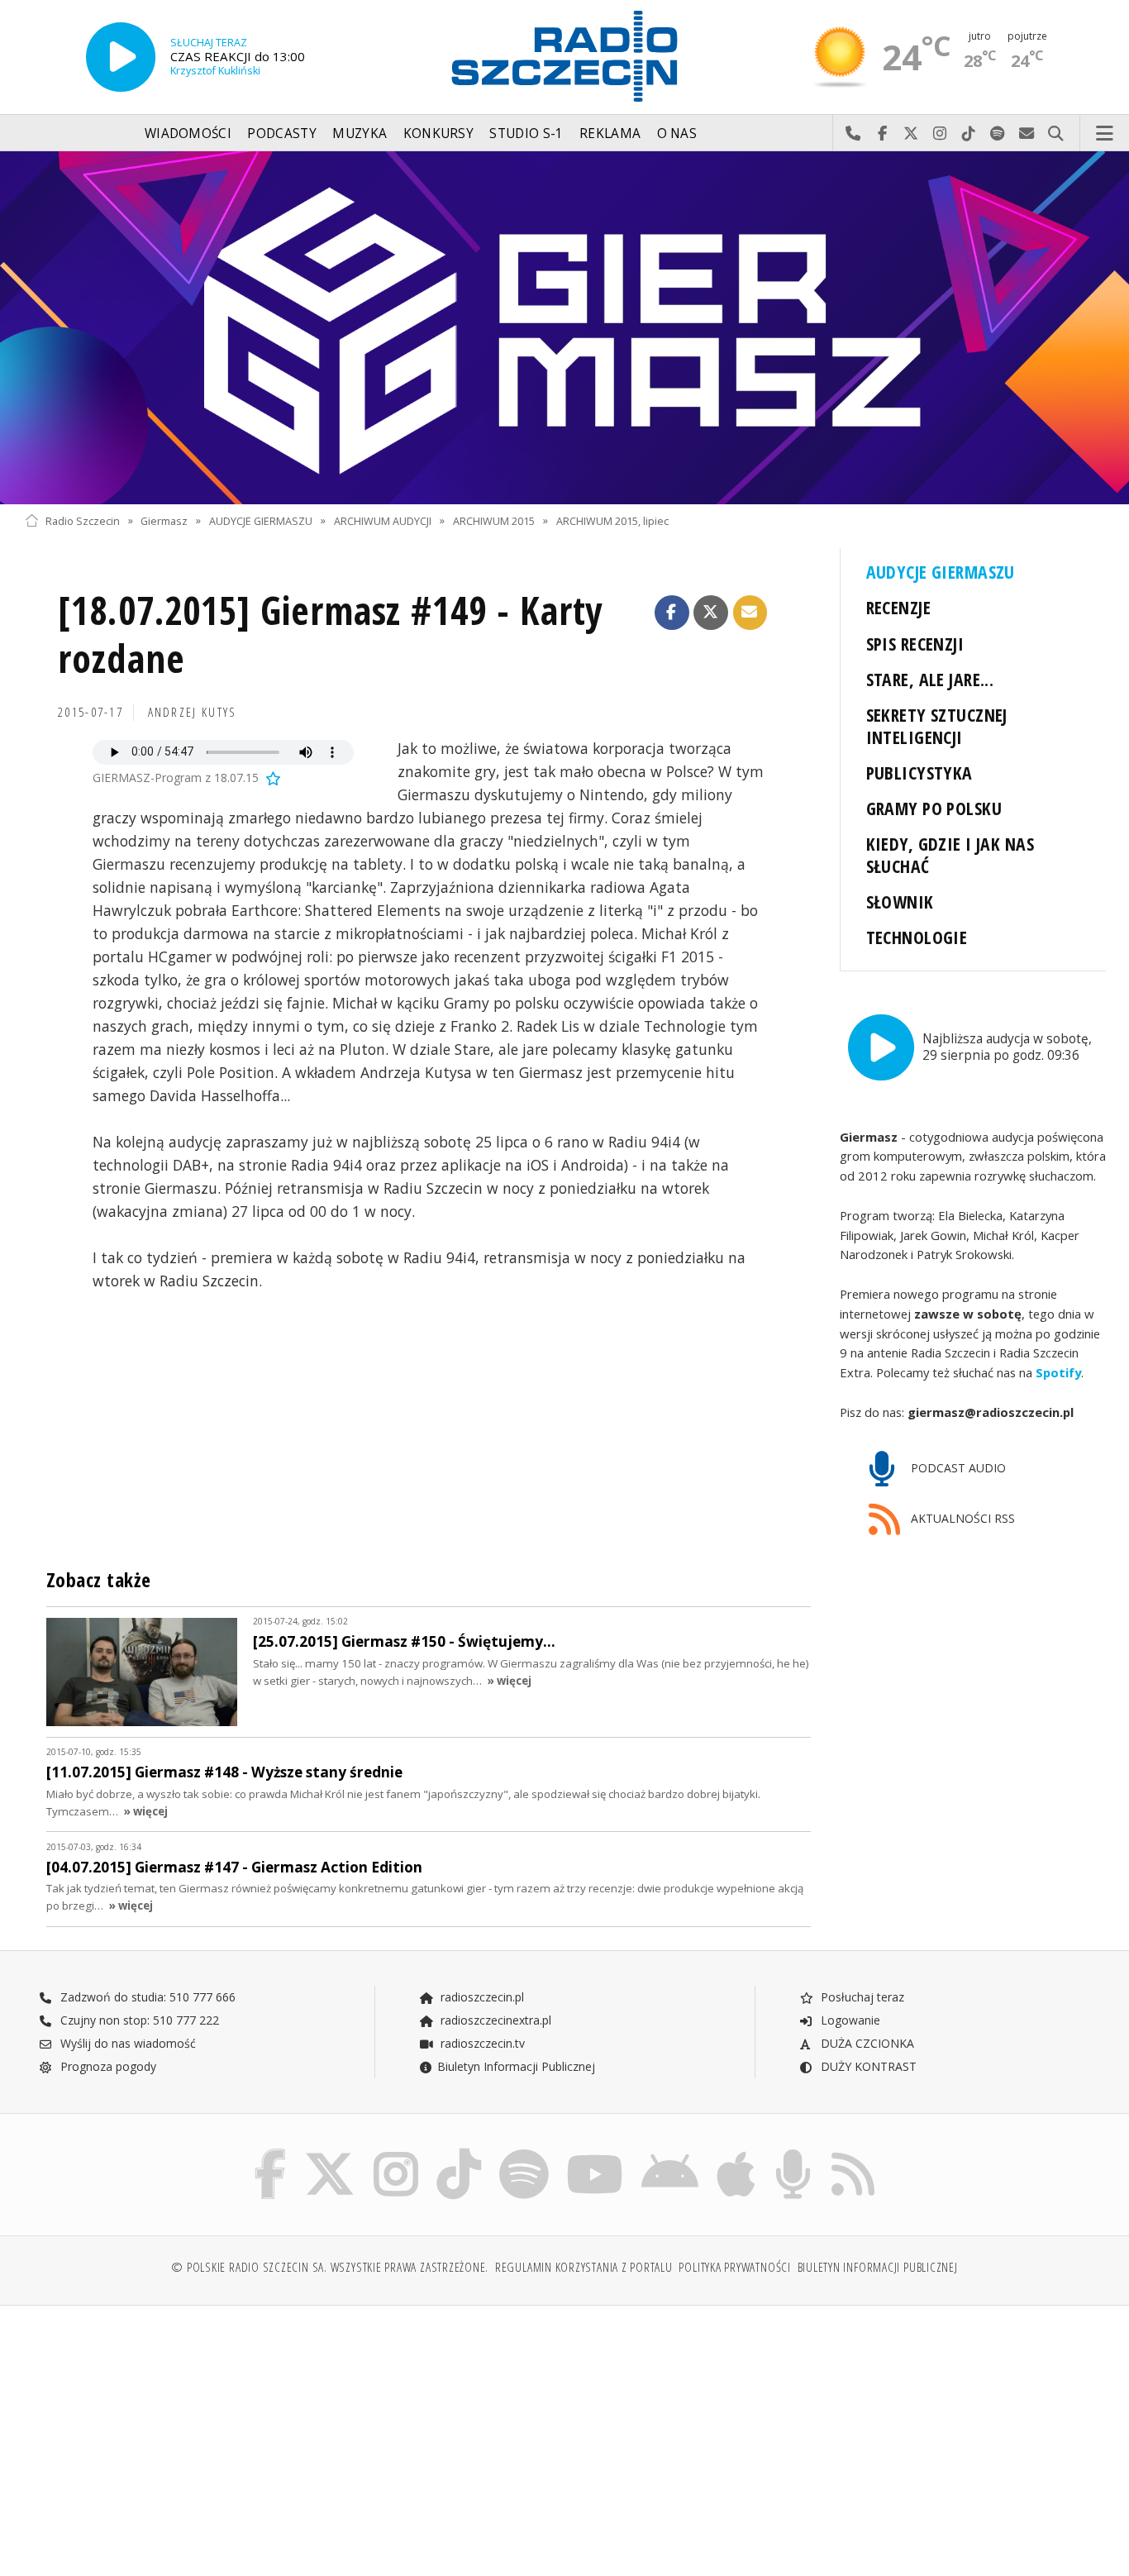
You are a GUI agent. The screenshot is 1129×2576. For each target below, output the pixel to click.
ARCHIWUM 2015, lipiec (612, 520)
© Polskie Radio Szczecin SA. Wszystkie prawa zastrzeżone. (330, 2267)
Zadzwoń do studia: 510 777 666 (146, 1997)
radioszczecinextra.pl (494, 2020)
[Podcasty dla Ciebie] (793, 2152)
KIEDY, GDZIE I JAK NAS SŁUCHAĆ (950, 855)
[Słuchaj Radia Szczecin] (121, 57)
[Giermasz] (564, 328)
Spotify (1058, 1372)
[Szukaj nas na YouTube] (595, 2152)
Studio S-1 (526, 134)
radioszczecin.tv (481, 2043)
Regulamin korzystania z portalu (584, 2267)
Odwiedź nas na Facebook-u (882, 134)
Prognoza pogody (107, 2066)
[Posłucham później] (272, 778)
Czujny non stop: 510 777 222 (138, 2020)
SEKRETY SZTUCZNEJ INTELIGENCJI (937, 726)
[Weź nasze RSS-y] (853, 2152)
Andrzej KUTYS (193, 712)
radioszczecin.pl (481, 1997)
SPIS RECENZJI (915, 644)
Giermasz (164, 520)
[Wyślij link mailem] (750, 613)
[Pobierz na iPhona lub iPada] (736, 2152)
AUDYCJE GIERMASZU (261, 520)
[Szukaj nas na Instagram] (396, 2152)
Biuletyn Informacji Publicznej (516, 2066)
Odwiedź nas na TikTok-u (969, 134)
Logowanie (849, 2020)
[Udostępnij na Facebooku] (672, 613)
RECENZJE (898, 607)
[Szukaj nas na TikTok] (459, 2152)
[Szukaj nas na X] (330, 2152)
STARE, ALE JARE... (930, 679)
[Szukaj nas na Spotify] (524, 2152)
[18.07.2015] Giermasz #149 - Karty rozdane (331, 634)
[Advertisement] (156, 2432)
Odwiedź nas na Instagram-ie (940, 134)
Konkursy (438, 134)
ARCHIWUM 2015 (494, 520)
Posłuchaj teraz (861, 1997)
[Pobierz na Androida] (670, 2152)
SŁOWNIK (900, 902)
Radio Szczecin (83, 520)
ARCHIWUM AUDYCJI (383, 520)
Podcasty (281, 134)
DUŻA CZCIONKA (866, 2043)
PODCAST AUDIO (957, 1468)
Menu (1105, 134)
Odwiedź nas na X (911, 134)
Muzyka (360, 134)
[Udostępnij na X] (711, 613)
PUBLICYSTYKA (919, 773)
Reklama (610, 134)
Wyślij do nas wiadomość (1027, 134)
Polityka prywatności (734, 2267)
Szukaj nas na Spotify (998, 134)
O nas (677, 134)
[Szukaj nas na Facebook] (271, 2152)
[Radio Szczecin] (564, 56)
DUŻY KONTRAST (867, 2066)
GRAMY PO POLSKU (934, 808)
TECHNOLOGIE (917, 937)
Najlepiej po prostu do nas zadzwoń (853, 134)
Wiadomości (188, 134)
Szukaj (1056, 134)
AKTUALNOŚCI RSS (961, 1518)
